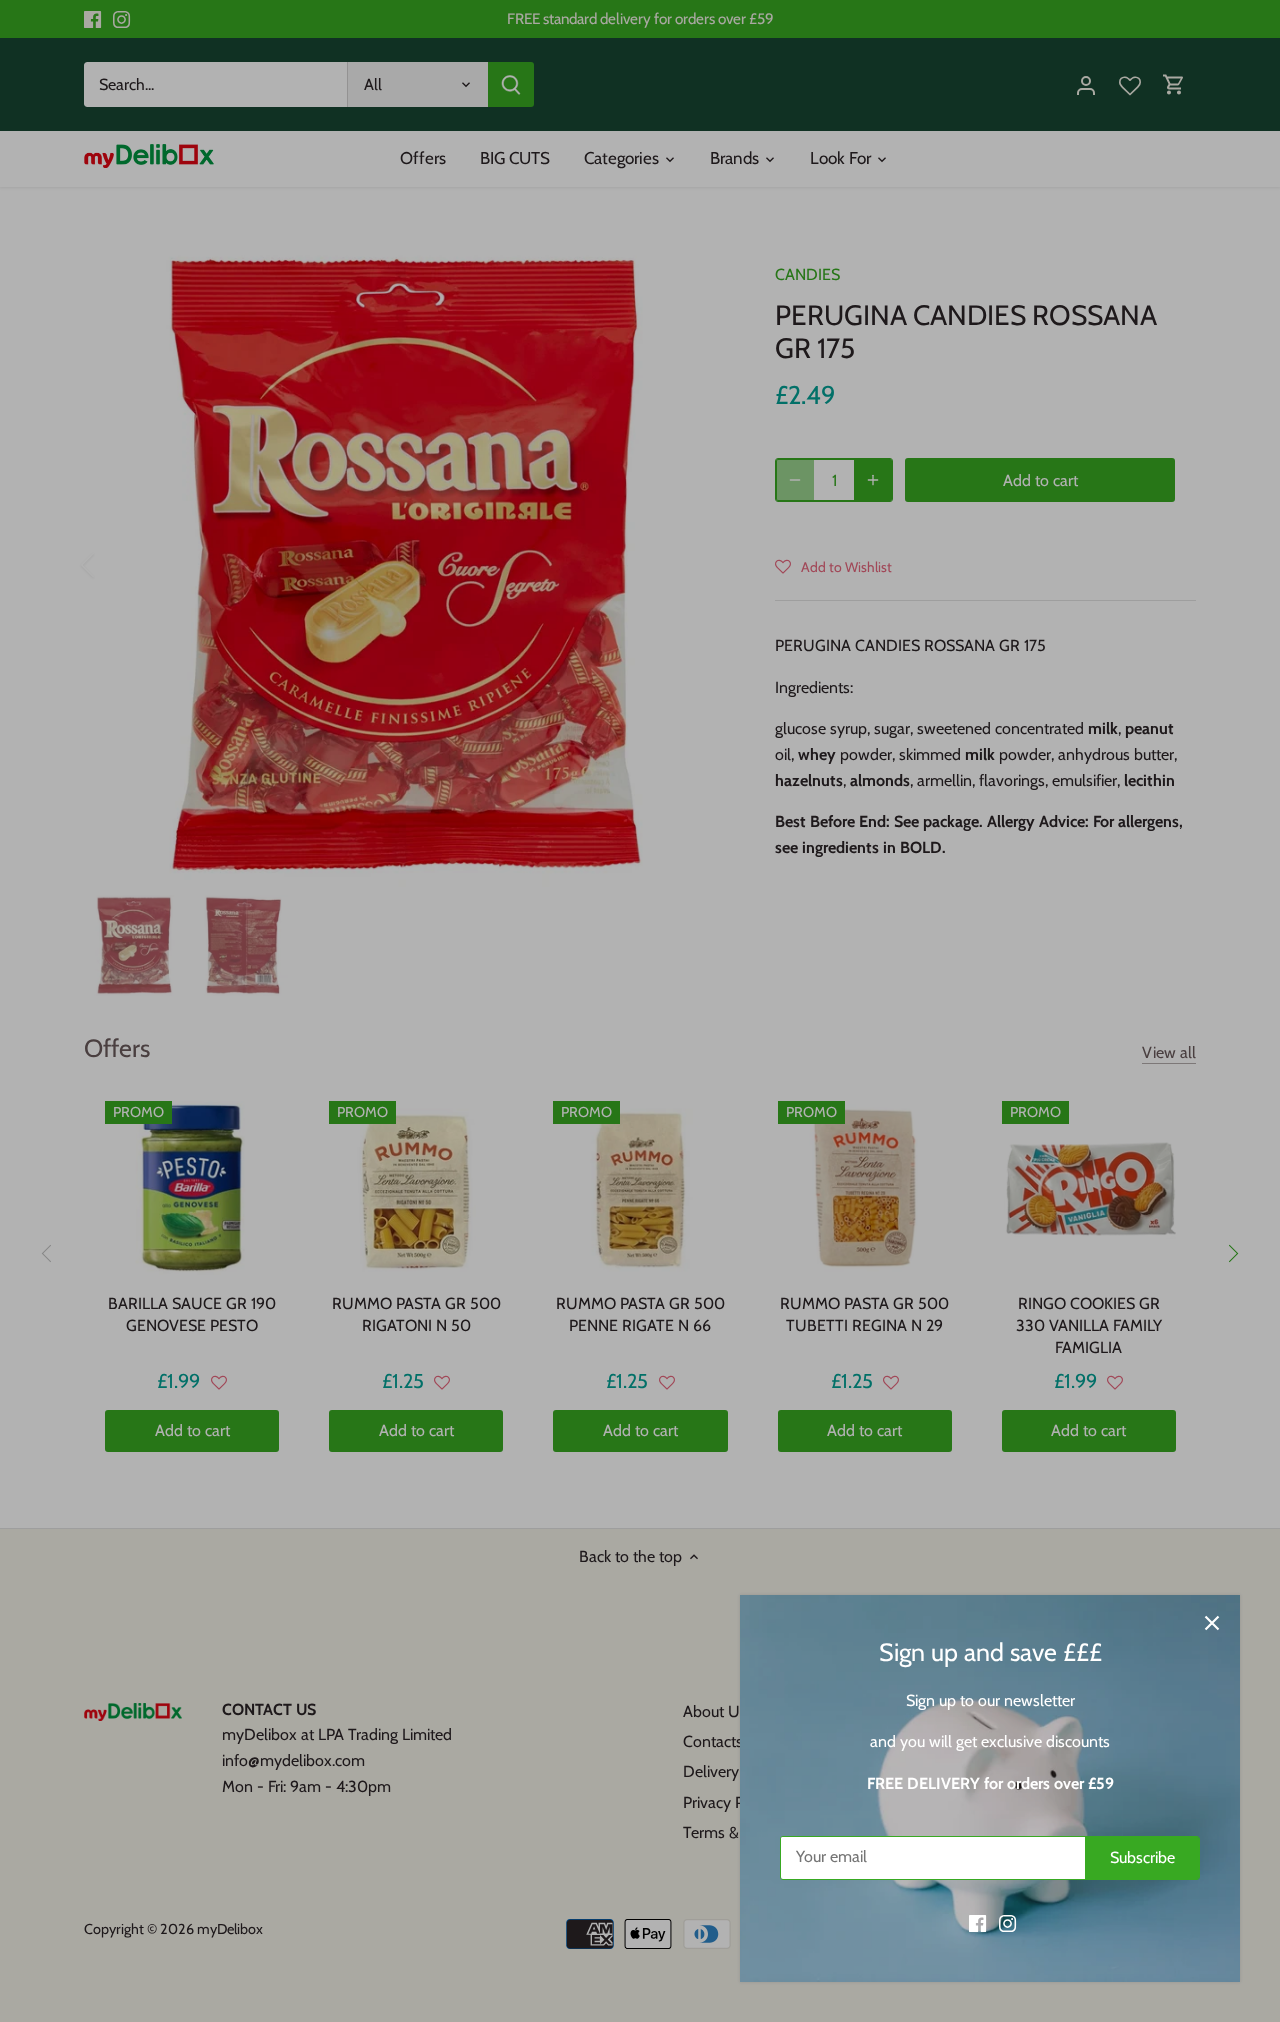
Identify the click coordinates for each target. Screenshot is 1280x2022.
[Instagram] (1007, 1923)
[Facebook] (977, 1923)
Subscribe (1142, 1857)
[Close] (1212, 1623)
